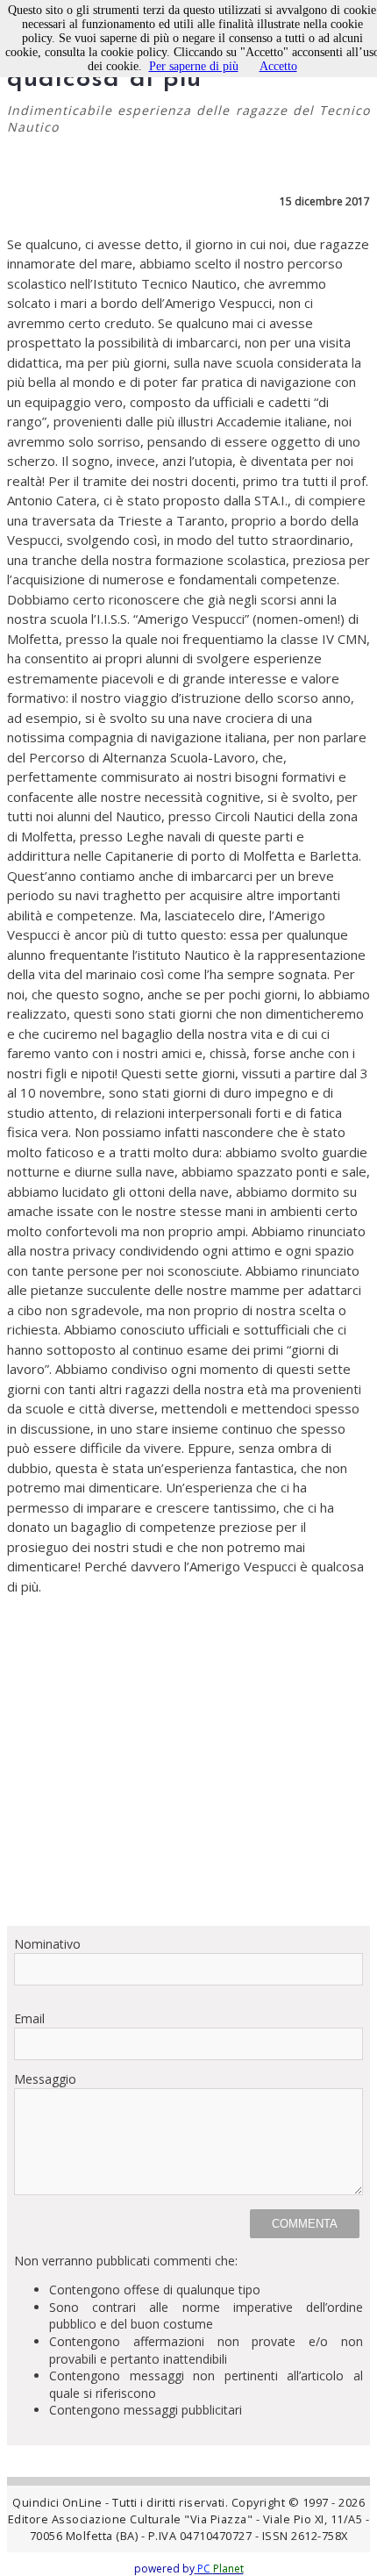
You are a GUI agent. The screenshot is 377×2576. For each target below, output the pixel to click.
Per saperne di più (194, 66)
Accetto (278, 66)
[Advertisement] (188, 1760)
